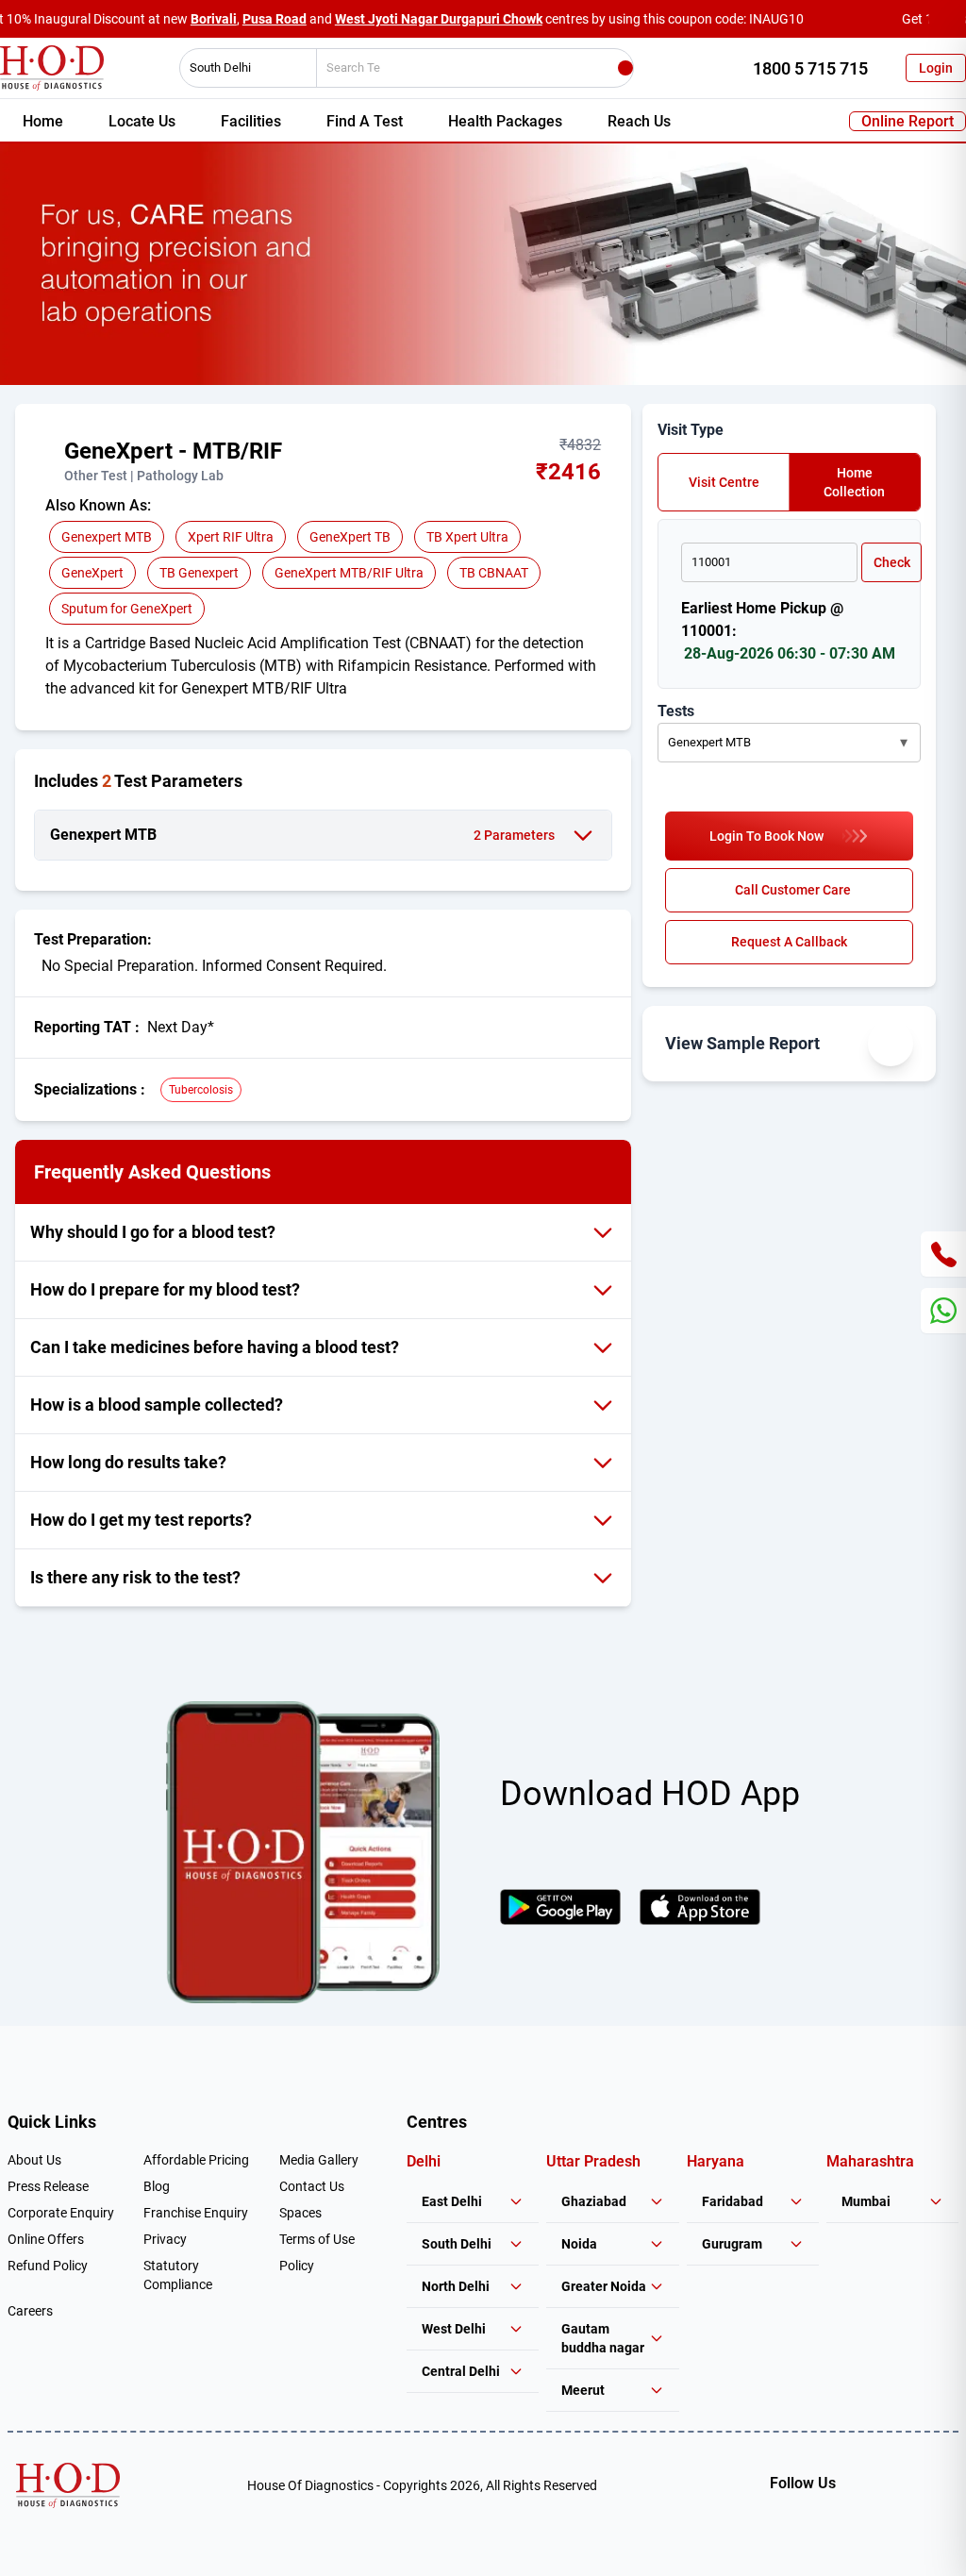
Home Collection (854, 482)
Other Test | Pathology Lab (144, 476)
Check (892, 562)
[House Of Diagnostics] (68, 2485)
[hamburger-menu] (53, 460)
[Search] (625, 68)
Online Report (908, 121)
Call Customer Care (793, 890)
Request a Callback (789, 942)
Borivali (214, 19)
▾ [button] (904, 742)
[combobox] (241, 68)
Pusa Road (275, 19)
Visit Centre (724, 482)
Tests (676, 711)
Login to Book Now (766, 836)
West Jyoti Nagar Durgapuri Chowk (439, 19)
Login (936, 68)
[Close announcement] (947, 19)
